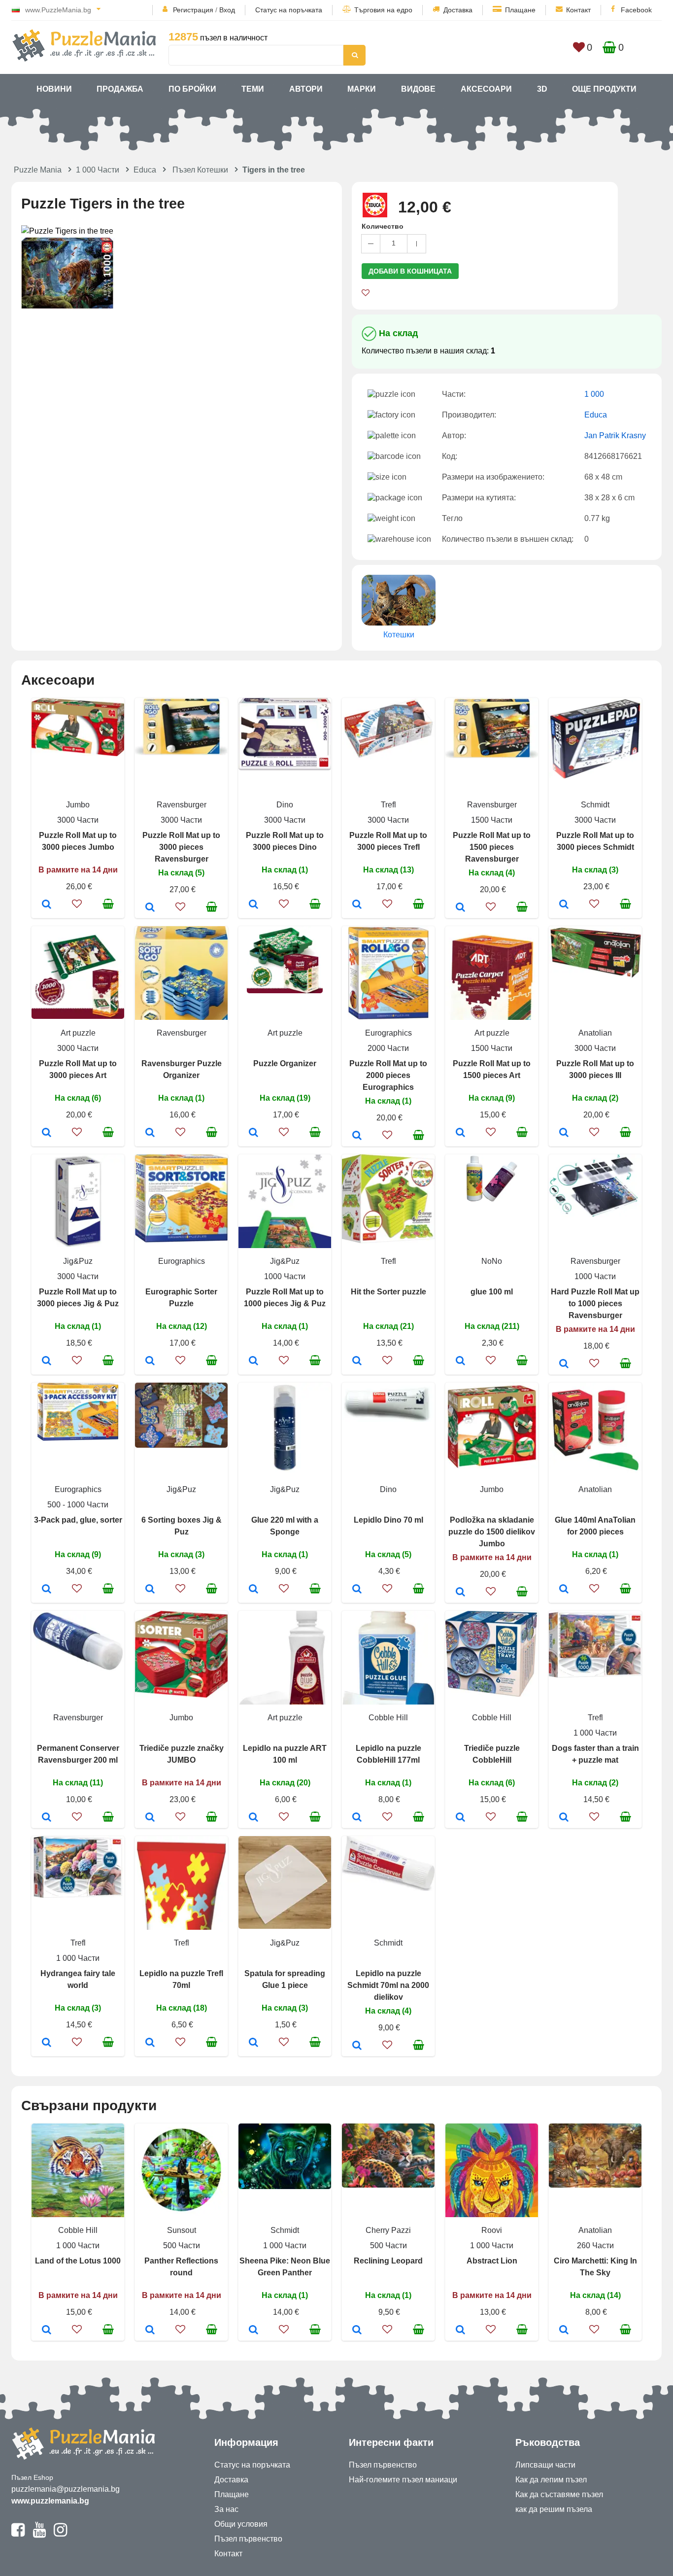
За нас (226, 2509)
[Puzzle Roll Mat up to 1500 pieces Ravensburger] (460, 908)
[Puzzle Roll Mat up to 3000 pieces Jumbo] (47, 905)
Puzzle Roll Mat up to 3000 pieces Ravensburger (181, 847)
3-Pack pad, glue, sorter (78, 1520)
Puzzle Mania (38, 170)
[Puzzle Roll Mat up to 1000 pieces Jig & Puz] (253, 1361)
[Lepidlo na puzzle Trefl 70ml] (150, 2043)
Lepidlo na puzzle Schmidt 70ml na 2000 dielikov (388, 1985)
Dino (285, 805)
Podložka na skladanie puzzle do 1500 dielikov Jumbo (492, 1532)
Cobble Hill (388, 1718)
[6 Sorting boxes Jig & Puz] (150, 1590)
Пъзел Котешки (200, 170)
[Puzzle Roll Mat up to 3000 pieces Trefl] (357, 905)
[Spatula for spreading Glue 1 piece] (253, 2043)
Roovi (492, 2230)
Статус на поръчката (289, 10)
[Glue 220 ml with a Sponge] (253, 1590)
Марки (362, 89)
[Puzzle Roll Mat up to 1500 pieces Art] (460, 1133)
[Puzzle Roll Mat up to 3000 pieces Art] (47, 1133)
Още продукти (604, 89)
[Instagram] (60, 2534)
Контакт (578, 10)
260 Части (595, 2245)
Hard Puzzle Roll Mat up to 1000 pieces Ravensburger (595, 1304)
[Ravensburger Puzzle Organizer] (150, 1133)
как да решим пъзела (554, 2509)
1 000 (594, 394)
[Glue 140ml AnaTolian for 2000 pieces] (564, 1590)
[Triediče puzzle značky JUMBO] (150, 1818)
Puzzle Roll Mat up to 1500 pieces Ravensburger (492, 847)
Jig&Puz (78, 1261)
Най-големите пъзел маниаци (403, 2480)
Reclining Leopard (388, 2261)
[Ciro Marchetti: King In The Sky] (564, 2331)
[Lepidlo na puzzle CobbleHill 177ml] (357, 1818)
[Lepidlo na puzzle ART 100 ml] (253, 1818)
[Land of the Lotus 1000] (47, 2331)
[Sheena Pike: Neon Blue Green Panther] (253, 2331)
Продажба (120, 89)
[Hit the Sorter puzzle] (357, 1361)
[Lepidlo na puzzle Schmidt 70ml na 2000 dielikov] (357, 2046)
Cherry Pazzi (388, 2230)
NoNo (492, 1261)
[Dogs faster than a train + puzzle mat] (564, 1818)
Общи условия (241, 2524)
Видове (418, 89)
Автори (306, 89)
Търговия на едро (383, 10)
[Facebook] (18, 2534)
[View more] (78, 753)
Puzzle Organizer (285, 1063)
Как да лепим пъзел (551, 2480)
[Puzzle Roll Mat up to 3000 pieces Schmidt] (564, 905)
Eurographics (388, 1033)
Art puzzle (78, 1033)
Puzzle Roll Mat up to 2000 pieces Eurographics (388, 1075)
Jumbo (78, 805)
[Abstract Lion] (460, 2331)
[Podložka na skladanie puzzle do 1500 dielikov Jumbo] (460, 1593)
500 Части (182, 2245)
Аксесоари (486, 89)
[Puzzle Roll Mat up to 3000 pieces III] (564, 1133)
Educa (145, 170)
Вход (227, 10)
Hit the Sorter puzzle (388, 1292)
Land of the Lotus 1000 (78, 2261)
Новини (54, 89)
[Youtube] (39, 2534)
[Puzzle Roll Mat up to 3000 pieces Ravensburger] (150, 908)
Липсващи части (545, 2465)
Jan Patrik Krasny (615, 435)
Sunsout (182, 2230)
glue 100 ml (492, 1292)
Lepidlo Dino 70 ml (388, 1520)
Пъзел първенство (248, 2539)
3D (542, 89)
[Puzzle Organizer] (253, 1133)
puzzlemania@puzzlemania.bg (66, 2489)
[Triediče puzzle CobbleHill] (460, 1818)
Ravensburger (182, 805)
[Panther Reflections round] (150, 2331)
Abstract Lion (492, 2261)
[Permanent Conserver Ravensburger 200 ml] (47, 1818)
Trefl (388, 805)
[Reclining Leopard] (357, 2331)
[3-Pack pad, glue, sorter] (47, 1590)
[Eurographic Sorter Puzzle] (150, 1361)
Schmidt (595, 805)
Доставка (458, 10)
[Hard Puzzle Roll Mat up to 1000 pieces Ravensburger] (564, 1364)
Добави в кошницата (410, 271)
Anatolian (595, 1033)
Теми (253, 89)
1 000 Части (98, 170)
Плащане (520, 10)
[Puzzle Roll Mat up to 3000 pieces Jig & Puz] (47, 1361)
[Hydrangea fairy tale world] (47, 2043)
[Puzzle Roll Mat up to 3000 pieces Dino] (253, 905)
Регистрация (193, 10)
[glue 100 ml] (460, 1361)
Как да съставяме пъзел (559, 2494)
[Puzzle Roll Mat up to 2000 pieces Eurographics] (357, 1136)
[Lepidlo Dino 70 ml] (357, 1590)
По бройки (192, 89)
